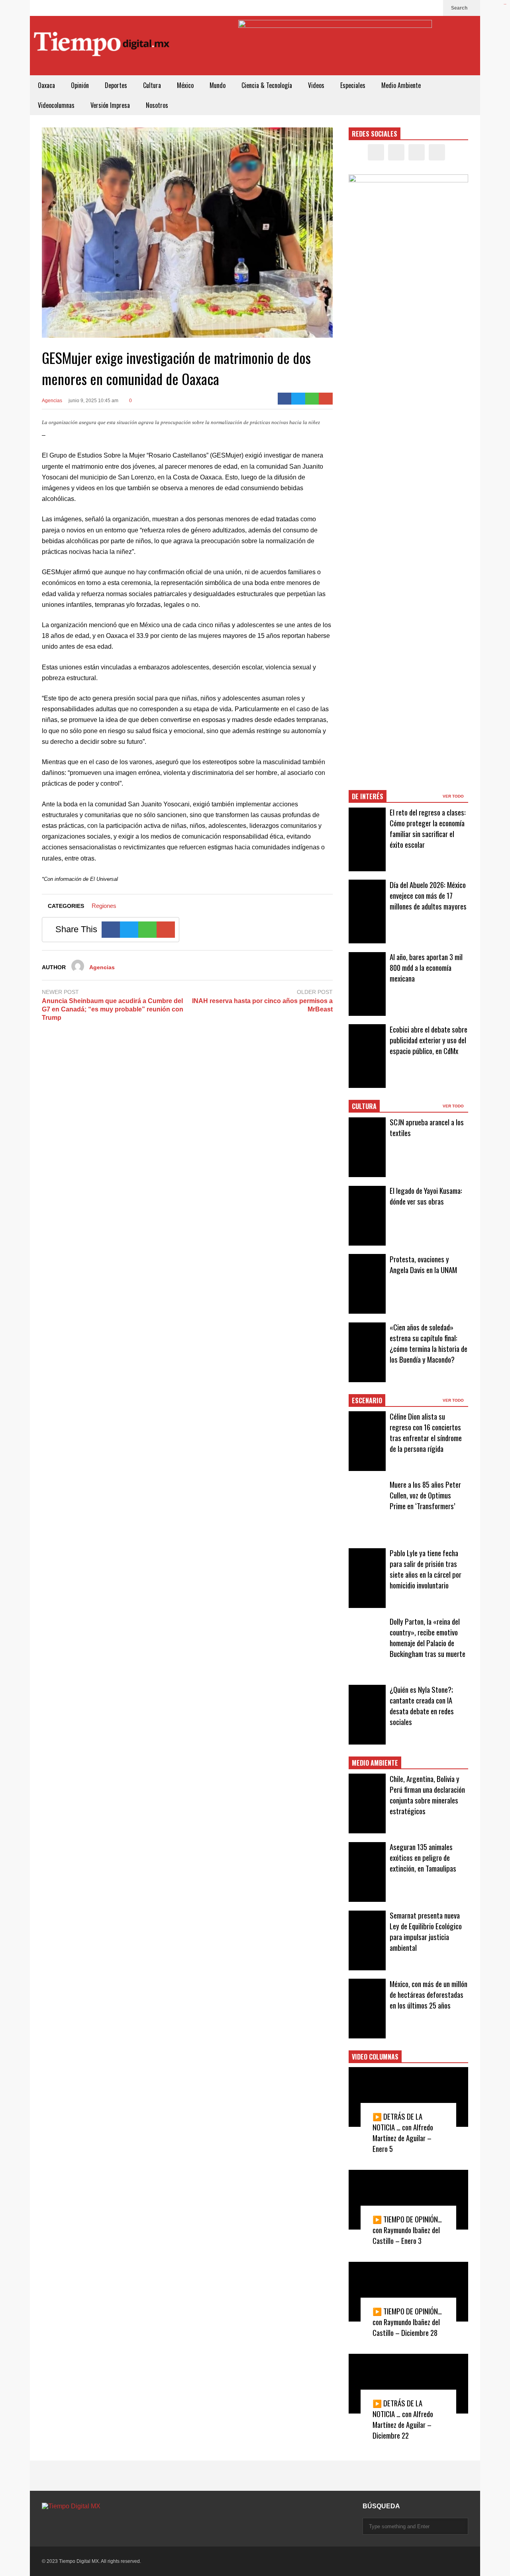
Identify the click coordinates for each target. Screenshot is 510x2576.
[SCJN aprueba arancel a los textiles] (367, 1147)
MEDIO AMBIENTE (375, 1763)
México (185, 85)
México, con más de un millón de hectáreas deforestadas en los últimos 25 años (429, 1994)
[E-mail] (326, 399)
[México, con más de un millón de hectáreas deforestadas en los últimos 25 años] (367, 2009)
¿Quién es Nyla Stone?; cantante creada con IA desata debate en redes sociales (422, 1706)
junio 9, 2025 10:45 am (93, 401)
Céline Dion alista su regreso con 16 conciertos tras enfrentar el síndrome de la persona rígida (426, 1432)
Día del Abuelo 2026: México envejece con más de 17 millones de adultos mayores (428, 895)
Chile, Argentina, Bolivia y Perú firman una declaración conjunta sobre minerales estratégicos (427, 1795)
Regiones (104, 906)
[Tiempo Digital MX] (102, 46)
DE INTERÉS (368, 796)
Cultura (152, 85)
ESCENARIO (367, 1400)
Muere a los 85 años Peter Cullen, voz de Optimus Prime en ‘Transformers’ (425, 1495)
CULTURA (364, 1106)
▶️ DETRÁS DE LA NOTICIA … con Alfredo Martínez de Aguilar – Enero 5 (403, 2132)
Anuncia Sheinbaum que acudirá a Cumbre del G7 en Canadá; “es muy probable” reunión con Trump (113, 1009)
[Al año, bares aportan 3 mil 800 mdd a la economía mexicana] (367, 984)
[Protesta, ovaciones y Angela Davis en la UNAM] (367, 1284)
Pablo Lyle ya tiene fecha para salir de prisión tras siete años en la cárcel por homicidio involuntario (426, 1569)
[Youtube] (433, 8)
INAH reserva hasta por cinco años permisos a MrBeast (262, 1005)
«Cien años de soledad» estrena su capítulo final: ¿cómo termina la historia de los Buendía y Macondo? (429, 1343)
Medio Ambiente (401, 85)
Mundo (218, 85)
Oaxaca (46, 85)
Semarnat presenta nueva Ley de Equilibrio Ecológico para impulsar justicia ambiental (426, 1931)
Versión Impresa (110, 105)
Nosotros (157, 105)
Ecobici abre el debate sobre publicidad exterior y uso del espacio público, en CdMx (429, 1040)
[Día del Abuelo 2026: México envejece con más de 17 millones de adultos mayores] (367, 911)
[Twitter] (408, 8)
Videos (316, 85)
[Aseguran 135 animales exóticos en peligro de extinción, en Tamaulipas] (367, 1872)
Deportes (116, 85)
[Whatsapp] (312, 399)
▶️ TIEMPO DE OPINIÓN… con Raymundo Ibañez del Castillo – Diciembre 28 (407, 2322)
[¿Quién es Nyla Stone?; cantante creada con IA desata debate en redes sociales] (367, 1715)
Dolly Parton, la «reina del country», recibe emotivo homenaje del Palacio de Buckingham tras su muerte (428, 1637)
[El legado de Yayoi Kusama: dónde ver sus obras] (367, 1216)
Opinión (80, 85)
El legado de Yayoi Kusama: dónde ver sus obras (426, 1196)
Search (460, 8)
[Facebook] (395, 8)
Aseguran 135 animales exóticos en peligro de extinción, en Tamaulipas (423, 1857)
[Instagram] (420, 8)
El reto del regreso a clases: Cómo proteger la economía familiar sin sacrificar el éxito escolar (428, 828)
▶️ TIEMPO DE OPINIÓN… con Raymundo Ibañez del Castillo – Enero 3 (407, 2230)
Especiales (353, 85)
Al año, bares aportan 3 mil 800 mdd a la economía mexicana (426, 967)
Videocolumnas (56, 105)
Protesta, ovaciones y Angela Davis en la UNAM (423, 1264)
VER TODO (454, 796)
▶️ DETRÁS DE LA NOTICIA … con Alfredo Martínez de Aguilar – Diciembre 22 (403, 2419)
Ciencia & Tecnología (267, 85)
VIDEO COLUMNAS (375, 2057)
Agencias (52, 401)
